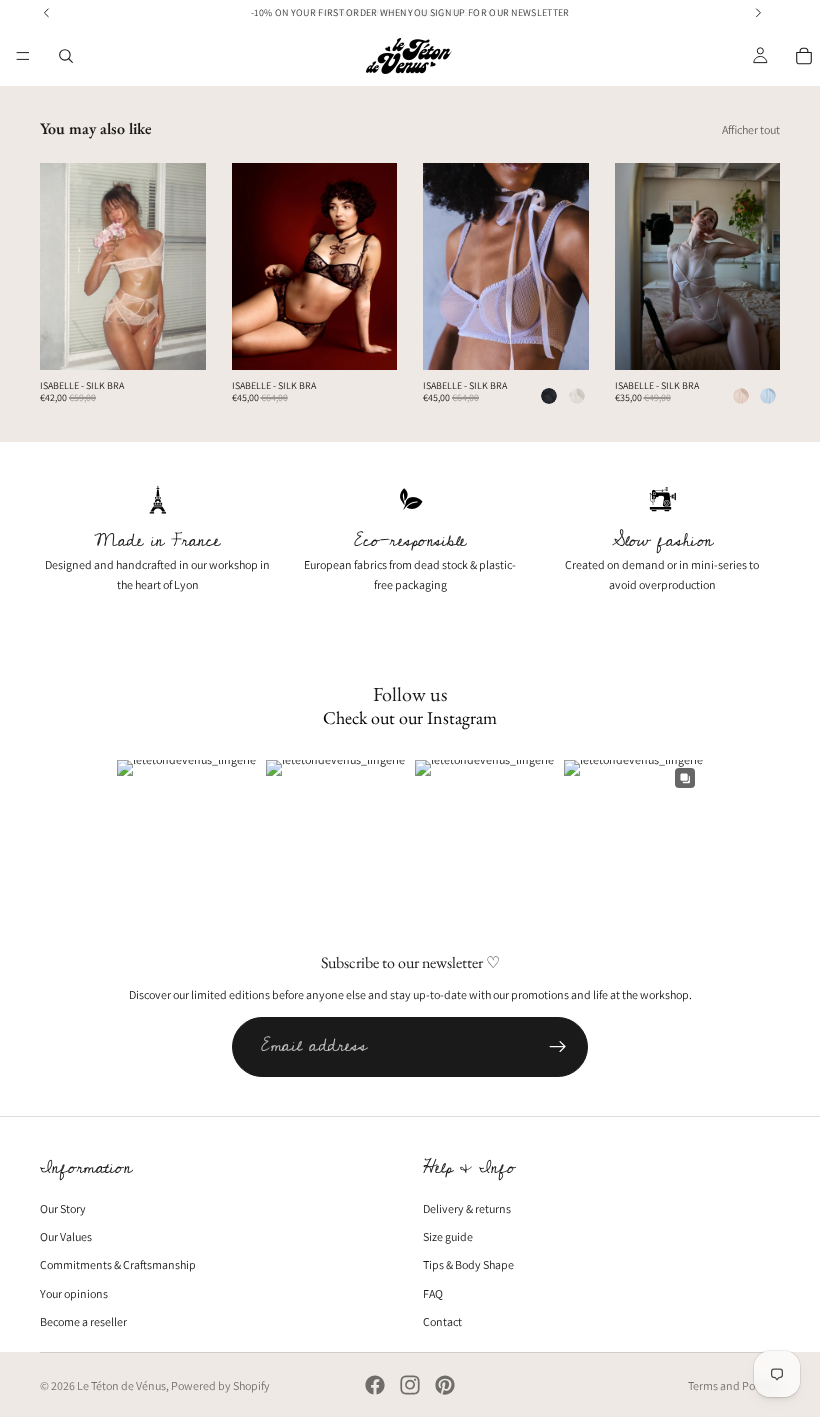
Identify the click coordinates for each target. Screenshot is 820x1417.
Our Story (63, 1208)
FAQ (433, 1293)
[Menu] (23, 56)
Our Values (66, 1237)
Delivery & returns (467, 1208)
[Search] (66, 56)
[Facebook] (375, 1385)
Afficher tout (751, 129)
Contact (442, 1321)
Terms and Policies (734, 1385)
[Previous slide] (62, 267)
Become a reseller (83, 1321)
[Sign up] (558, 1047)
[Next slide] (184, 267)
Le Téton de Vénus (121, 1385)
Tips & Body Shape (468, 1265)
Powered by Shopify (220, 1385)
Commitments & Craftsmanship (118, 1265)
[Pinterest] (445, 1385)
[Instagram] (410, 1385)
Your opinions (74, 1293)
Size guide (448, 1237)
